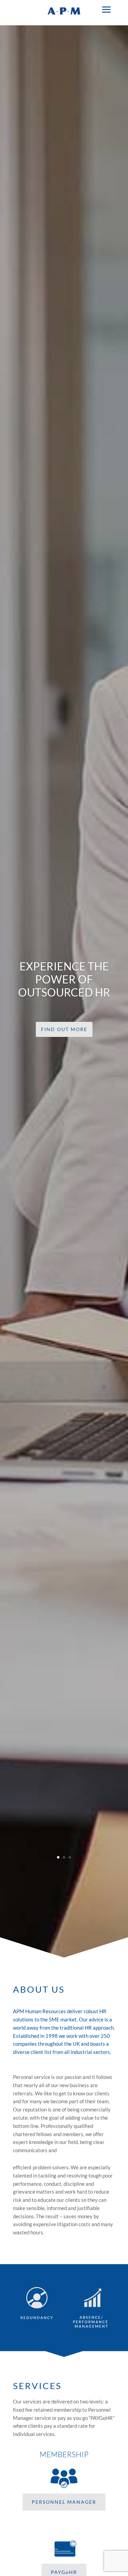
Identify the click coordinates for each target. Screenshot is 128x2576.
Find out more (64, 1029)
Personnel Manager (64, 2502)
